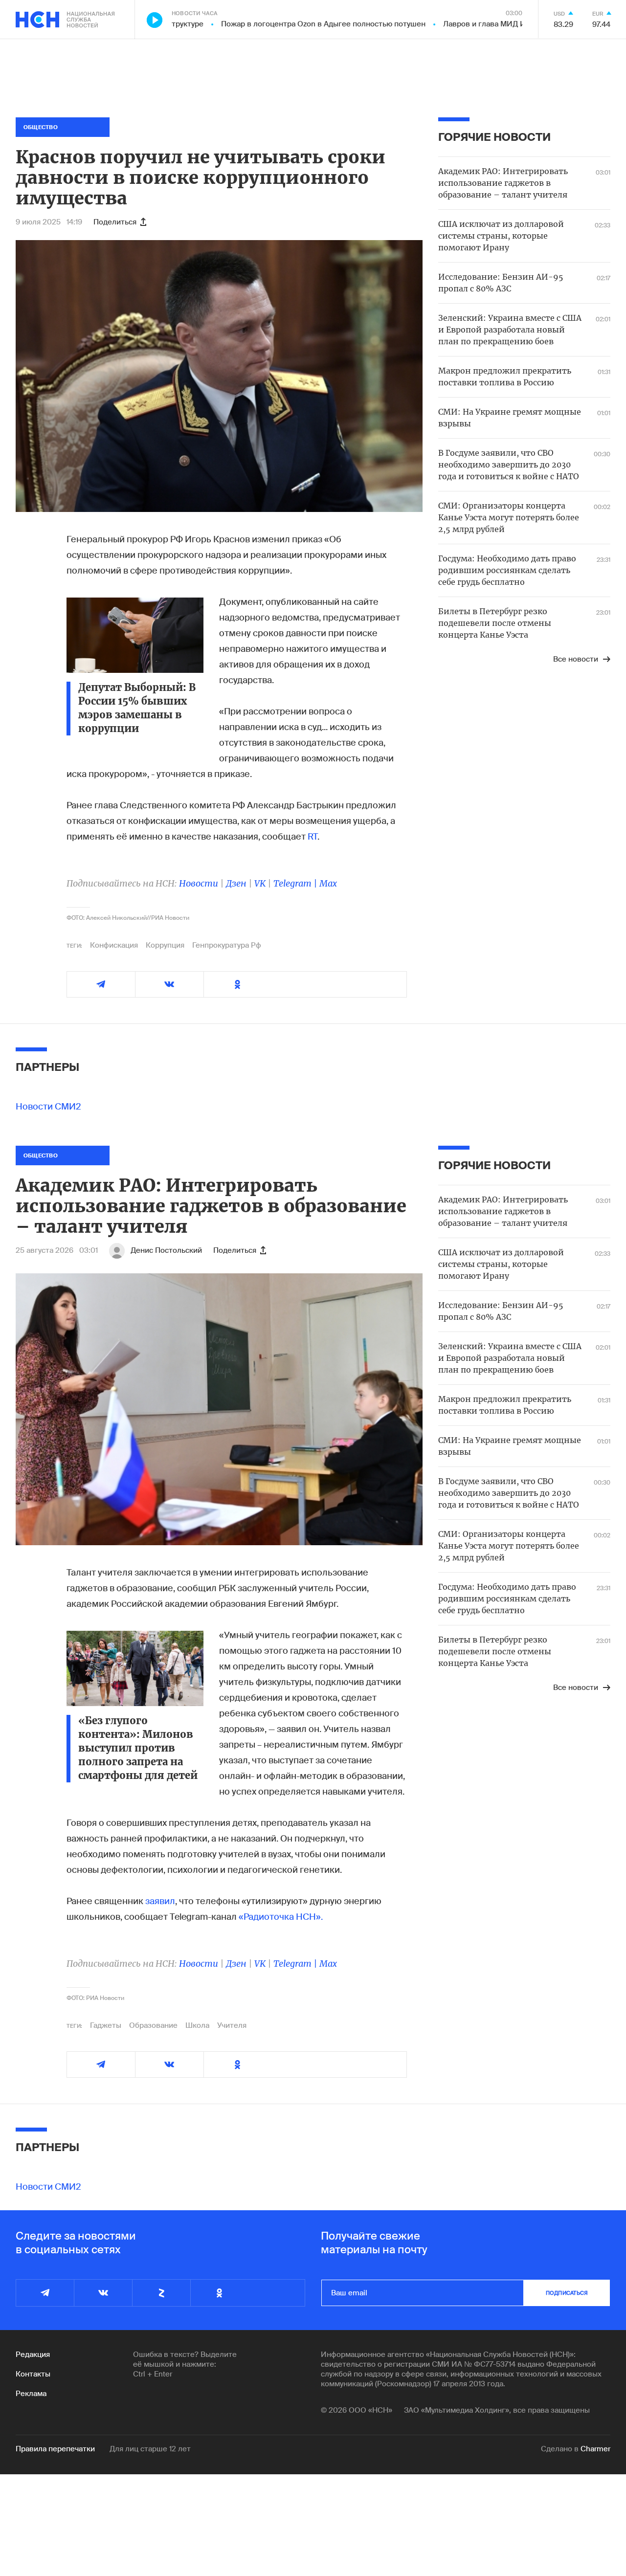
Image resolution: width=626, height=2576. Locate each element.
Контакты (33, 2374)
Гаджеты (106, 2025)
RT (313, 837)
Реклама (31, 2394)
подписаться (567, 2293)
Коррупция (165, 945)
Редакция (33, 2354)
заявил (160, 1901)
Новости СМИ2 (48, 1107)
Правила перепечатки (55, 2449)
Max (328, 883)
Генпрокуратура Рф (227, 945)
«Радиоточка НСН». (281, 1917)
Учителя (232, 2025)
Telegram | (296, 883)
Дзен (236, 883)
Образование (153, 2025)
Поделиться (115, 222)
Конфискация (114, 945)
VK (260, 883)
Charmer (595, 2449)
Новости (199, 883)
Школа (197, 2025)
